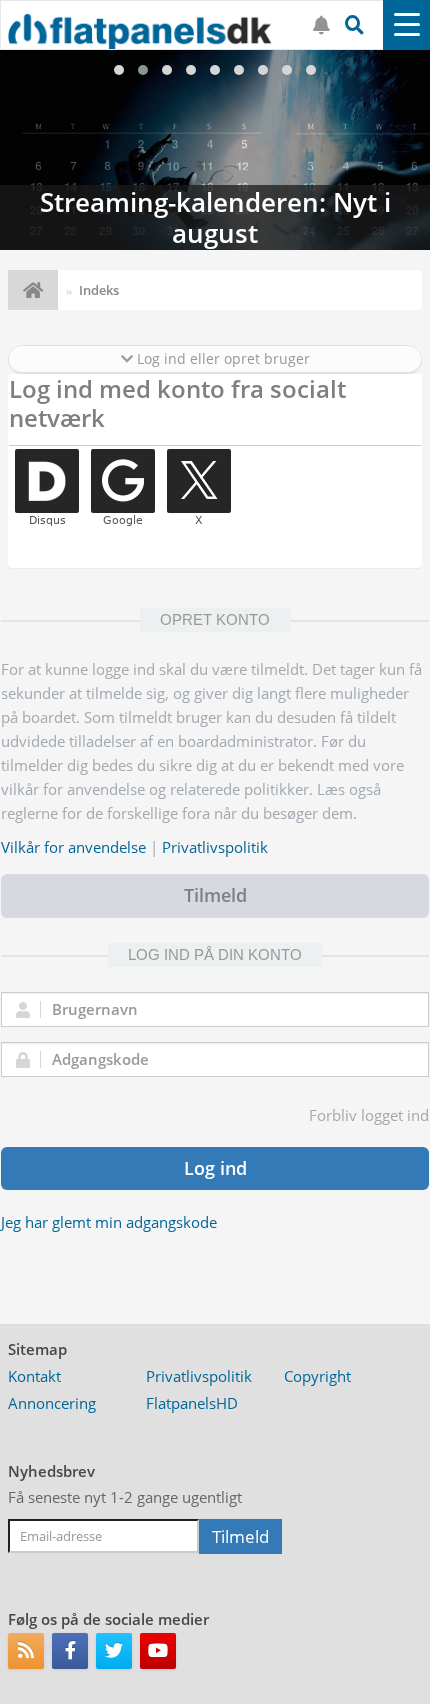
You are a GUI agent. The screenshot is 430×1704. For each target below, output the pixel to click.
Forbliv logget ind (369, 1115)
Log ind (215, 1168)
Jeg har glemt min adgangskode (109, 1222)
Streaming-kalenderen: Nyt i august (215, 150)
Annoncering (52, 1403)
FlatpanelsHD (192, 1403)
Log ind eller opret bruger (221, 358)
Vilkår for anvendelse (73, 847)
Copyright (317, 1376)
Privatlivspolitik (215, 847)
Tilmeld (215, 895)
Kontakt (34, 1376)
